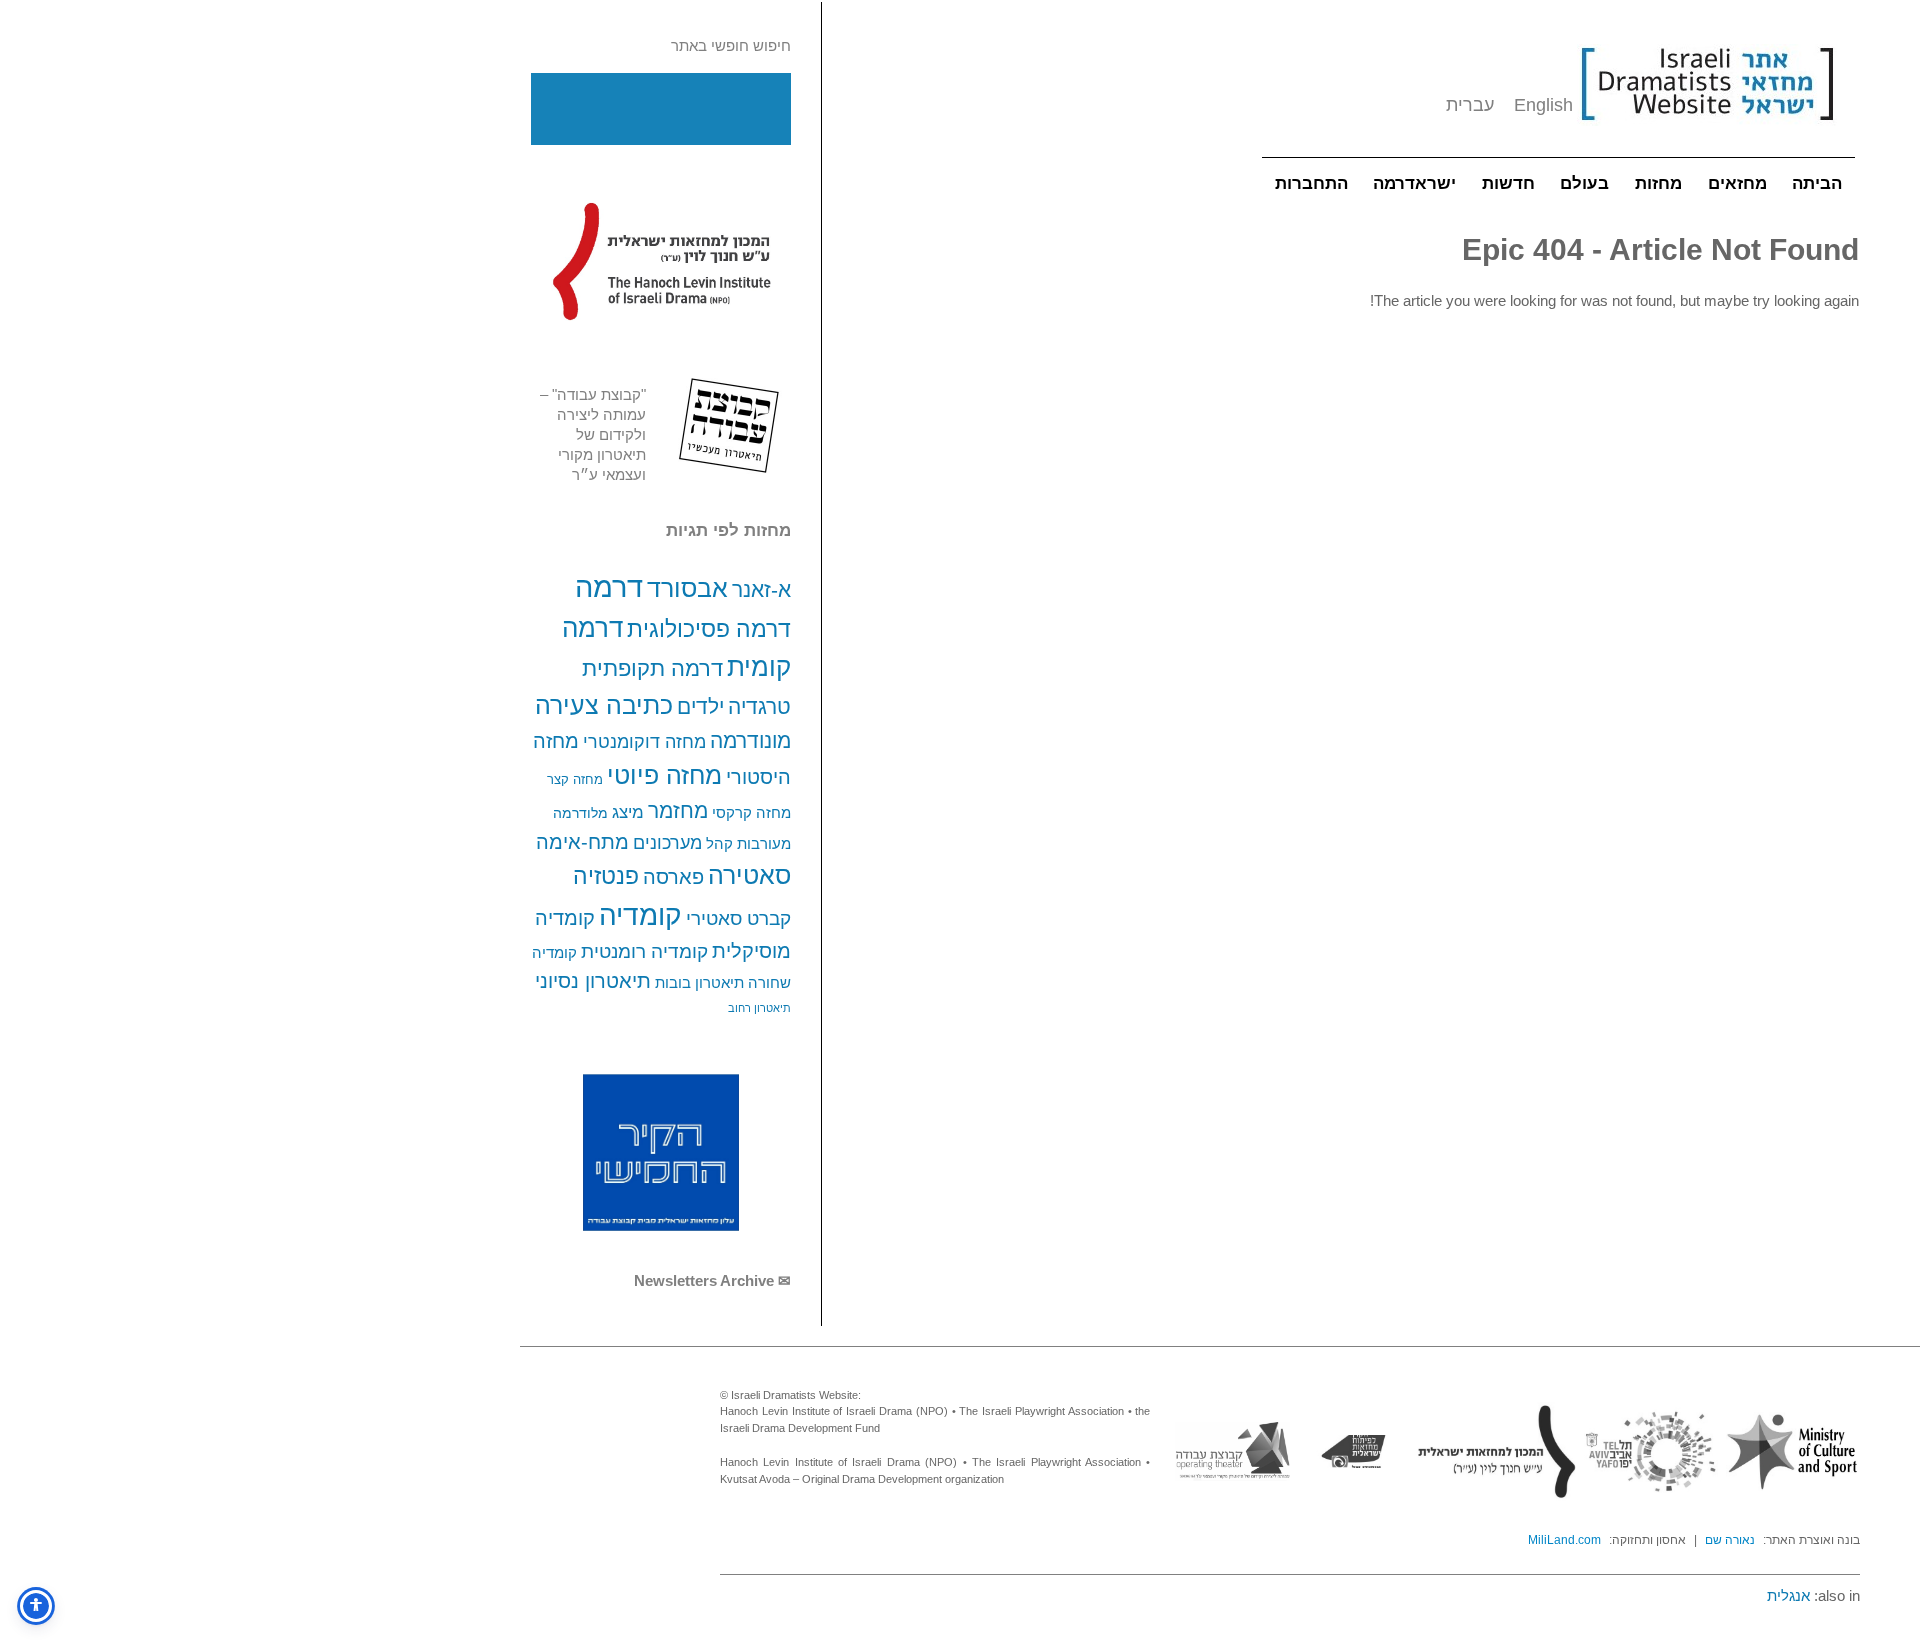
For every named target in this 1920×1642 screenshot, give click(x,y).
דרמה (609, 586)
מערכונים (667, 842)
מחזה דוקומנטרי (644, 742)
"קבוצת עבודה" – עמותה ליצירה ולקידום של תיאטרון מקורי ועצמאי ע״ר (593, 434)
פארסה (673, 877)
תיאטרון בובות (699, 983)
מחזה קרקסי (751, 812)
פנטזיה (606, 876)
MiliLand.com (1564, 1540)
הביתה (1817, 183)
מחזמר (678, 810)
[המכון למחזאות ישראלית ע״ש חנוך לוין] (661, 261)
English (1543, 105)
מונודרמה (750, 741)
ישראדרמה (1414, 183)
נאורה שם (1730, 1540)
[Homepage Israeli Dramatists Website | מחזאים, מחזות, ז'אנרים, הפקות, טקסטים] (1707, 130)
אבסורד (687, 588)
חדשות (1508, 183)
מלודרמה (580, 813)
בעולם (1584, 183)
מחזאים (1737, 183)
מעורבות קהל (748, 844)
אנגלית (1788, 1595)
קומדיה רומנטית (644, 951)
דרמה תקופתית (652, 668)
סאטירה (749, 875)
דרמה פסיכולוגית (709, 629)
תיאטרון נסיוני (593, 981)
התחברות (1311, 183)
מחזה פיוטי (664, 775)
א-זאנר (761, 589)
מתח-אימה (582, 841)
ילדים (700, 706)
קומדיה (640, 915)
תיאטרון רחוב (759, 1008)
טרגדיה (759, 706)
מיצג (628, 812)
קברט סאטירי (738, 918)
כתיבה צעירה (604, 705)
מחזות (1658, 183)
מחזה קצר (575, 779)
